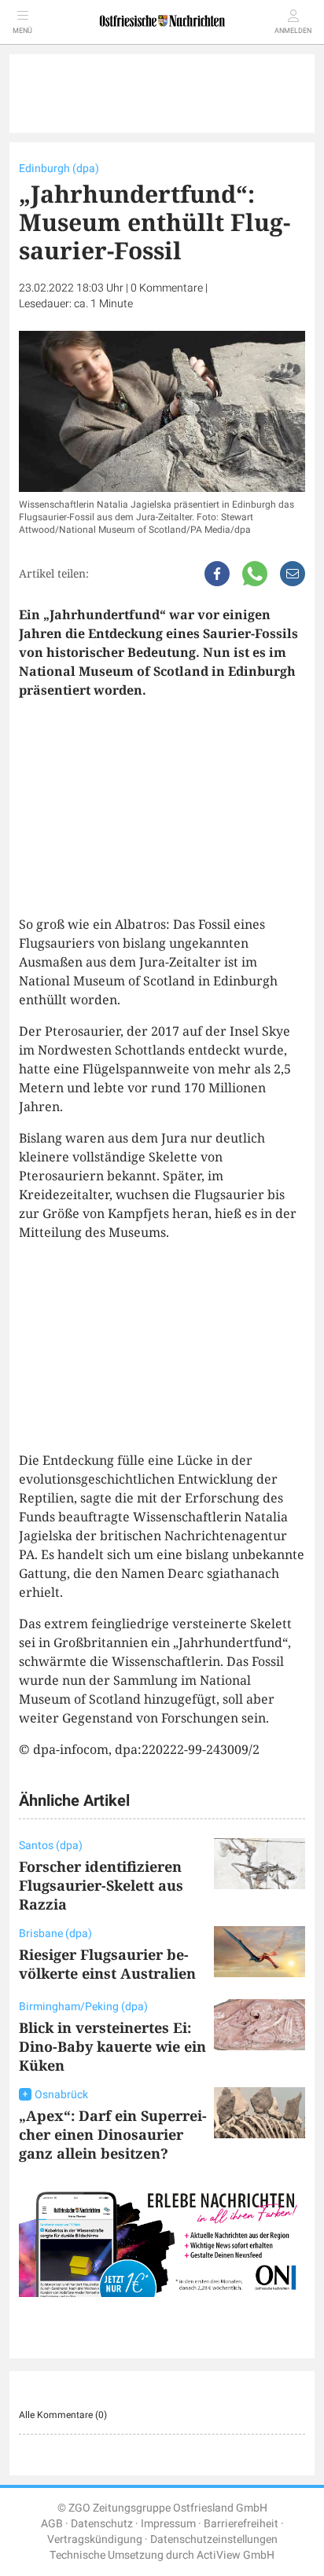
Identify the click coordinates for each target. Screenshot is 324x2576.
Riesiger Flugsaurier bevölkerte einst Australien (107, 1964)
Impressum (168, 2524)
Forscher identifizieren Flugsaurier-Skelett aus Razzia (101, 1885)
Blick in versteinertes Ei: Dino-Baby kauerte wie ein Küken (112, 2046)
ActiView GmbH (236, 2555)
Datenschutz (102, 2524)
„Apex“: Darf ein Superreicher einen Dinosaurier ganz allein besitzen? (113, 2134)
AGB (52, 2524)
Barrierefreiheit (241, 2524)
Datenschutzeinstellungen (214, 2539)
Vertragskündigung (95, 2539)
